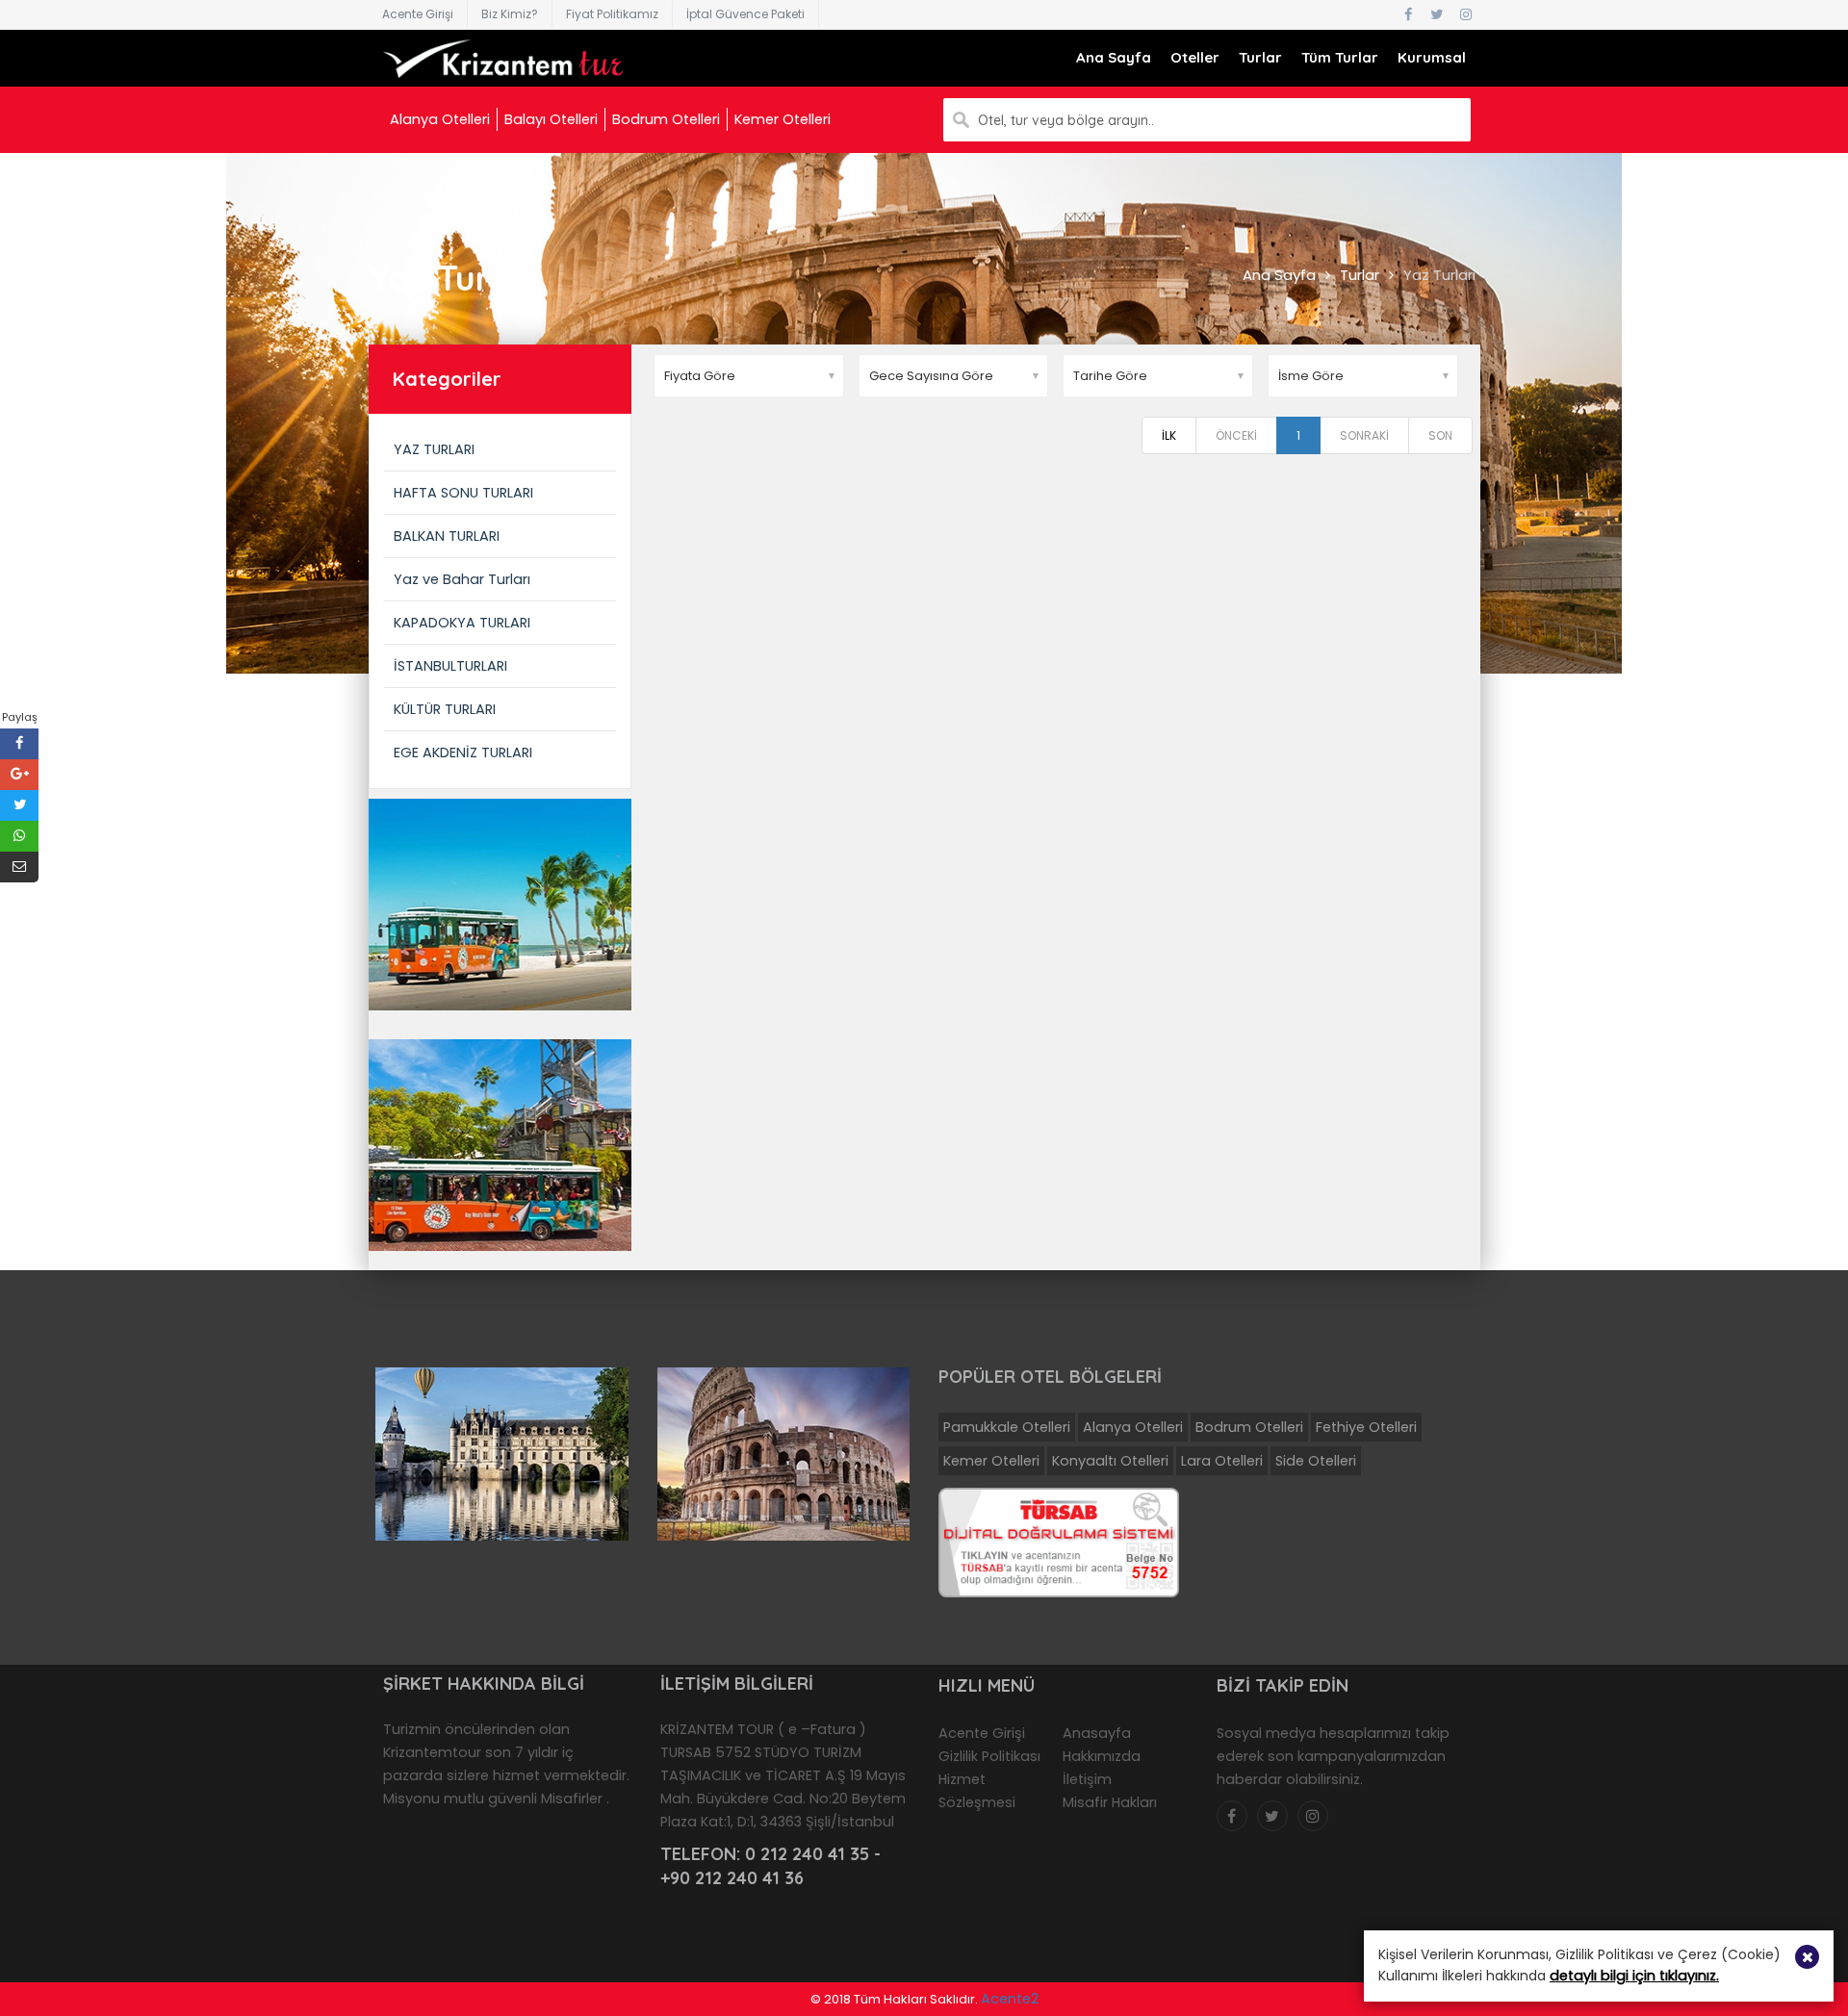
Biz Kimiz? (510, 14)
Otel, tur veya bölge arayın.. (1066, 120)
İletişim (1087, 1779)
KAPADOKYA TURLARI (462, 623)
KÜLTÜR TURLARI (445, 709)
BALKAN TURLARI (447, 536)
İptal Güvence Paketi (745, 14)
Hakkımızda (1102, 1756)
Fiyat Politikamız (612, 14)
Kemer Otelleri (783, 119)
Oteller (1195, 57)
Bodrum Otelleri (666, 119)
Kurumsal (1432, 57)
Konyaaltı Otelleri (1110, 1461)
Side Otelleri (1316, 1461)
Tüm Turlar (1340, 57)
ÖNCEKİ (1236, 435)
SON (1440, 435)
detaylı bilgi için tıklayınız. (1634, 1976)
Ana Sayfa (1114, 57)
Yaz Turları (1439, 275)
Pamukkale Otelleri (1007, 1427)
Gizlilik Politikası (989, 1756)
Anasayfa (1097, 1733)
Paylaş (20, 717)
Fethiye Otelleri (1366, 1427)
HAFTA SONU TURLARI (463, 493)
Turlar (1260, 57)
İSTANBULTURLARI (450, 666)
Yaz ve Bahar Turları (462, 579)
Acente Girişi (418, 14)
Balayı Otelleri (551, 119)
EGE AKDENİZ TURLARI (463, 753)
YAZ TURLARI (434, 449)
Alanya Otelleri (440, 119)
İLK (1169, 435)
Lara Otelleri (1222, 1461)
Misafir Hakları (1110, 1802)
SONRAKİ (1364, 435)
